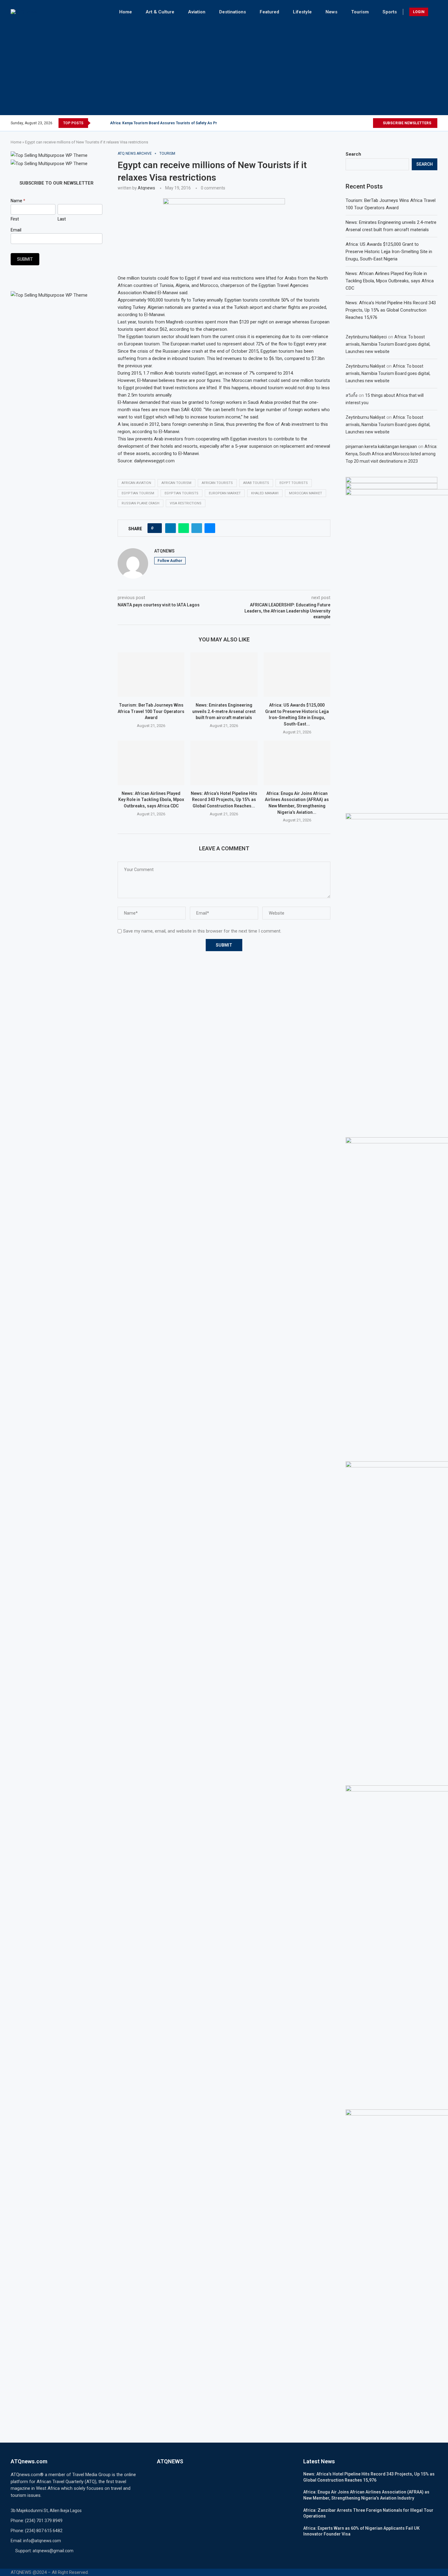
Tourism (360, 12)
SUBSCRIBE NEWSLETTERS (407, 123)
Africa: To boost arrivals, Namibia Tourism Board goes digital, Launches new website (388, 344)
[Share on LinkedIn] (171, 528)
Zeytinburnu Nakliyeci (366, 337)
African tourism (176, 483)
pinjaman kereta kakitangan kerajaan (381, 446)
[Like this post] (156, 528)
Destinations (233, 12)
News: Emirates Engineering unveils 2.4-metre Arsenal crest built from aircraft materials (224, 711)
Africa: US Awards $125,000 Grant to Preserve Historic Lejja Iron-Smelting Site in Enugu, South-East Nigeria (389, 252)
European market (225, 493)
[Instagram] (354, 123)
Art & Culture (160, 12)
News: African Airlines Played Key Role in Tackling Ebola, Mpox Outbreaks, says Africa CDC (151, 800)
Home (126, 12)
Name (18, 201)
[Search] (434, 12)
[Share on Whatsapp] (184, 528)
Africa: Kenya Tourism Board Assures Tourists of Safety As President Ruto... (176, 123)
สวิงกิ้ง (352, 395)
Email (16, 230)
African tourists (217, 483)
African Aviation (136, 483)
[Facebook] (340, 123)
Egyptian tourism (138, 493)
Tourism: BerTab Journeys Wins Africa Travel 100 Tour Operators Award (151, 711)
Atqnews (146, 188)
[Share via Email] (210, 528)
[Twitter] (347, 123)
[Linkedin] (361, 123)
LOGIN (419, 12)
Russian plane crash (140, 503)
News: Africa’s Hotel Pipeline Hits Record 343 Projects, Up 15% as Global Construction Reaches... (224, 800)
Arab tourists (256, 483)
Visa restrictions (186, 503)
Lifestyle (302, 12)
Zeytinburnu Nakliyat (365, 366)
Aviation (197, 12)
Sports (390, 12)
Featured (269, 12)
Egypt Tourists (294, 483)
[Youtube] (368, 123)
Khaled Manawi (265, 493)
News (331, 12)
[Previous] (96, 123)
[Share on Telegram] (197, 528)
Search (353, 154)
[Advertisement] (224, 66)
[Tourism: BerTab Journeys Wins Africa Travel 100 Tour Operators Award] (151, 675)
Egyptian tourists (181, 493)
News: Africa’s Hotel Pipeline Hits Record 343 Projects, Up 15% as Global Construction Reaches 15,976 (391, 310)
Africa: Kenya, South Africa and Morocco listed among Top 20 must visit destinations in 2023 (391, 454)
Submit (25, 259)
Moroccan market (306, 493)
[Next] (104, 123)
